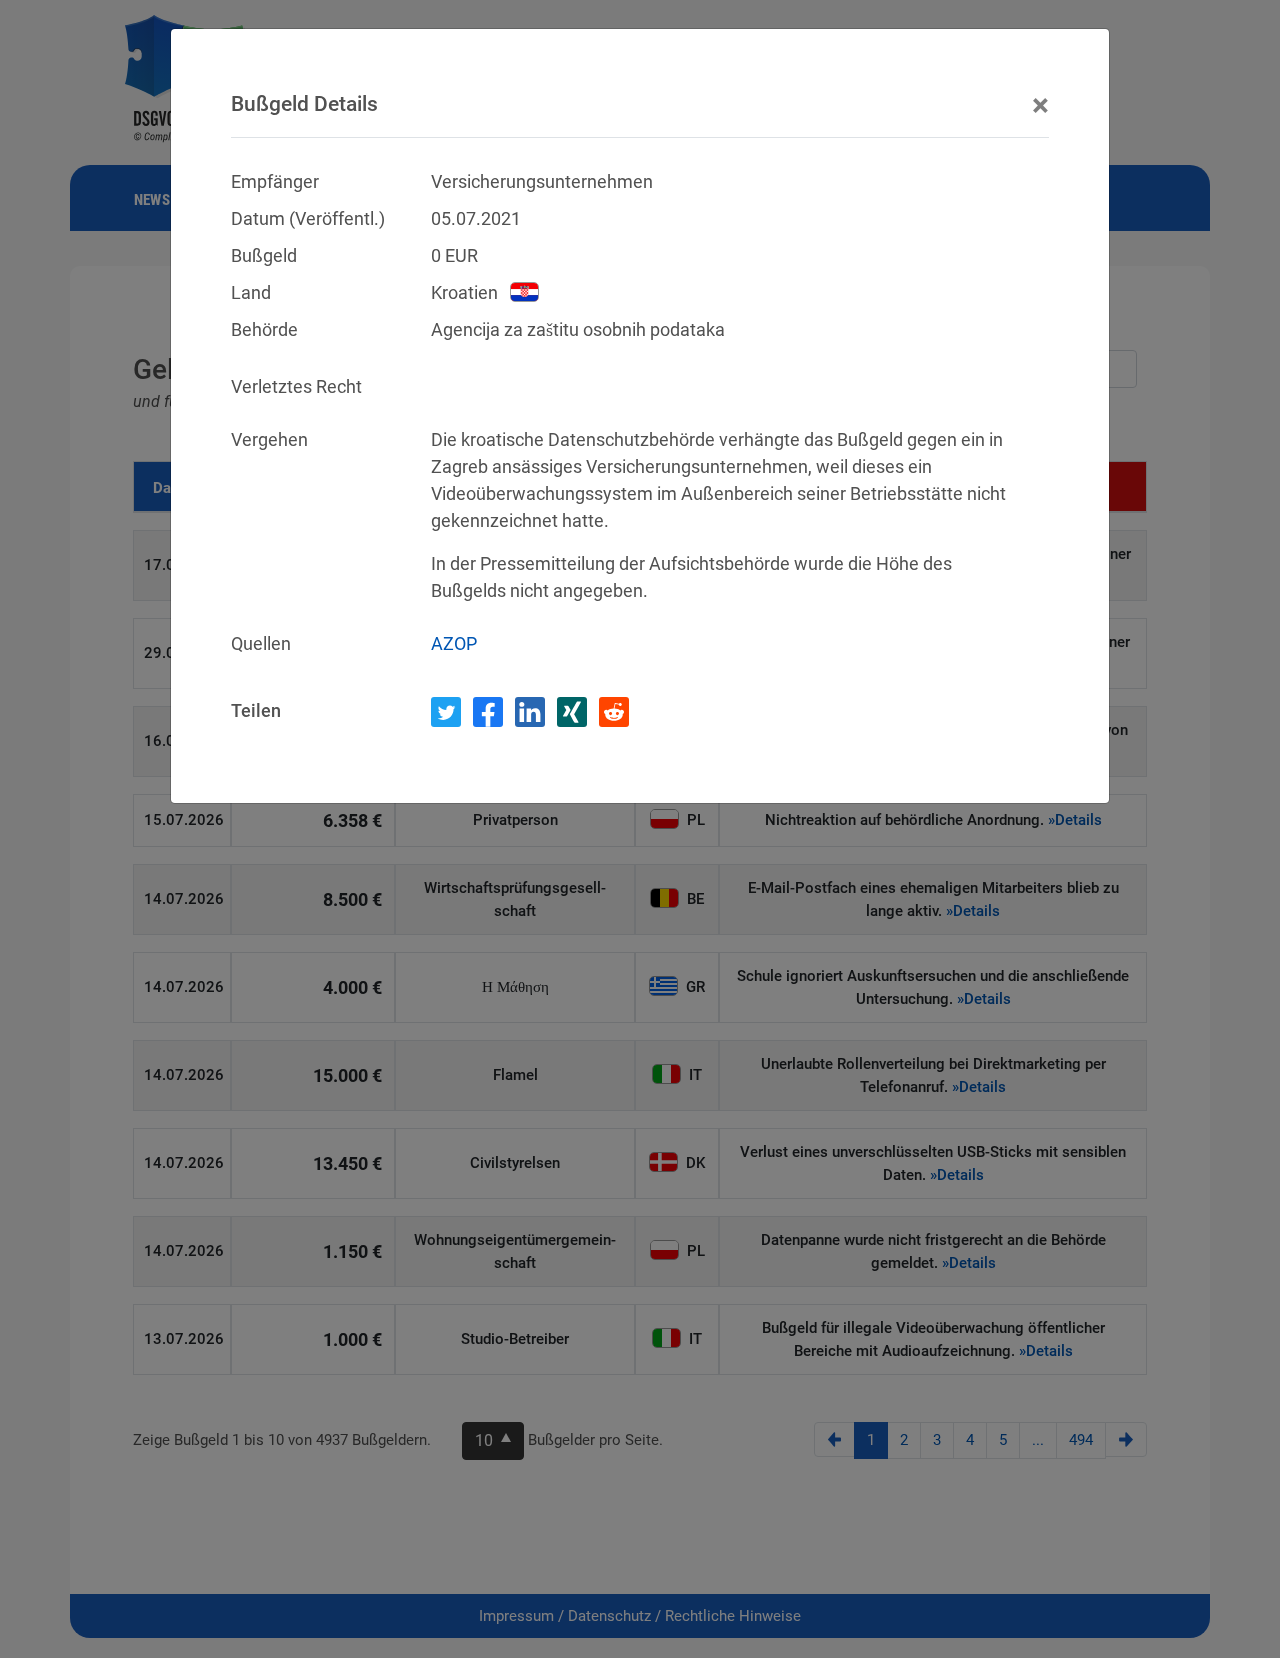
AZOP (454, 643)
